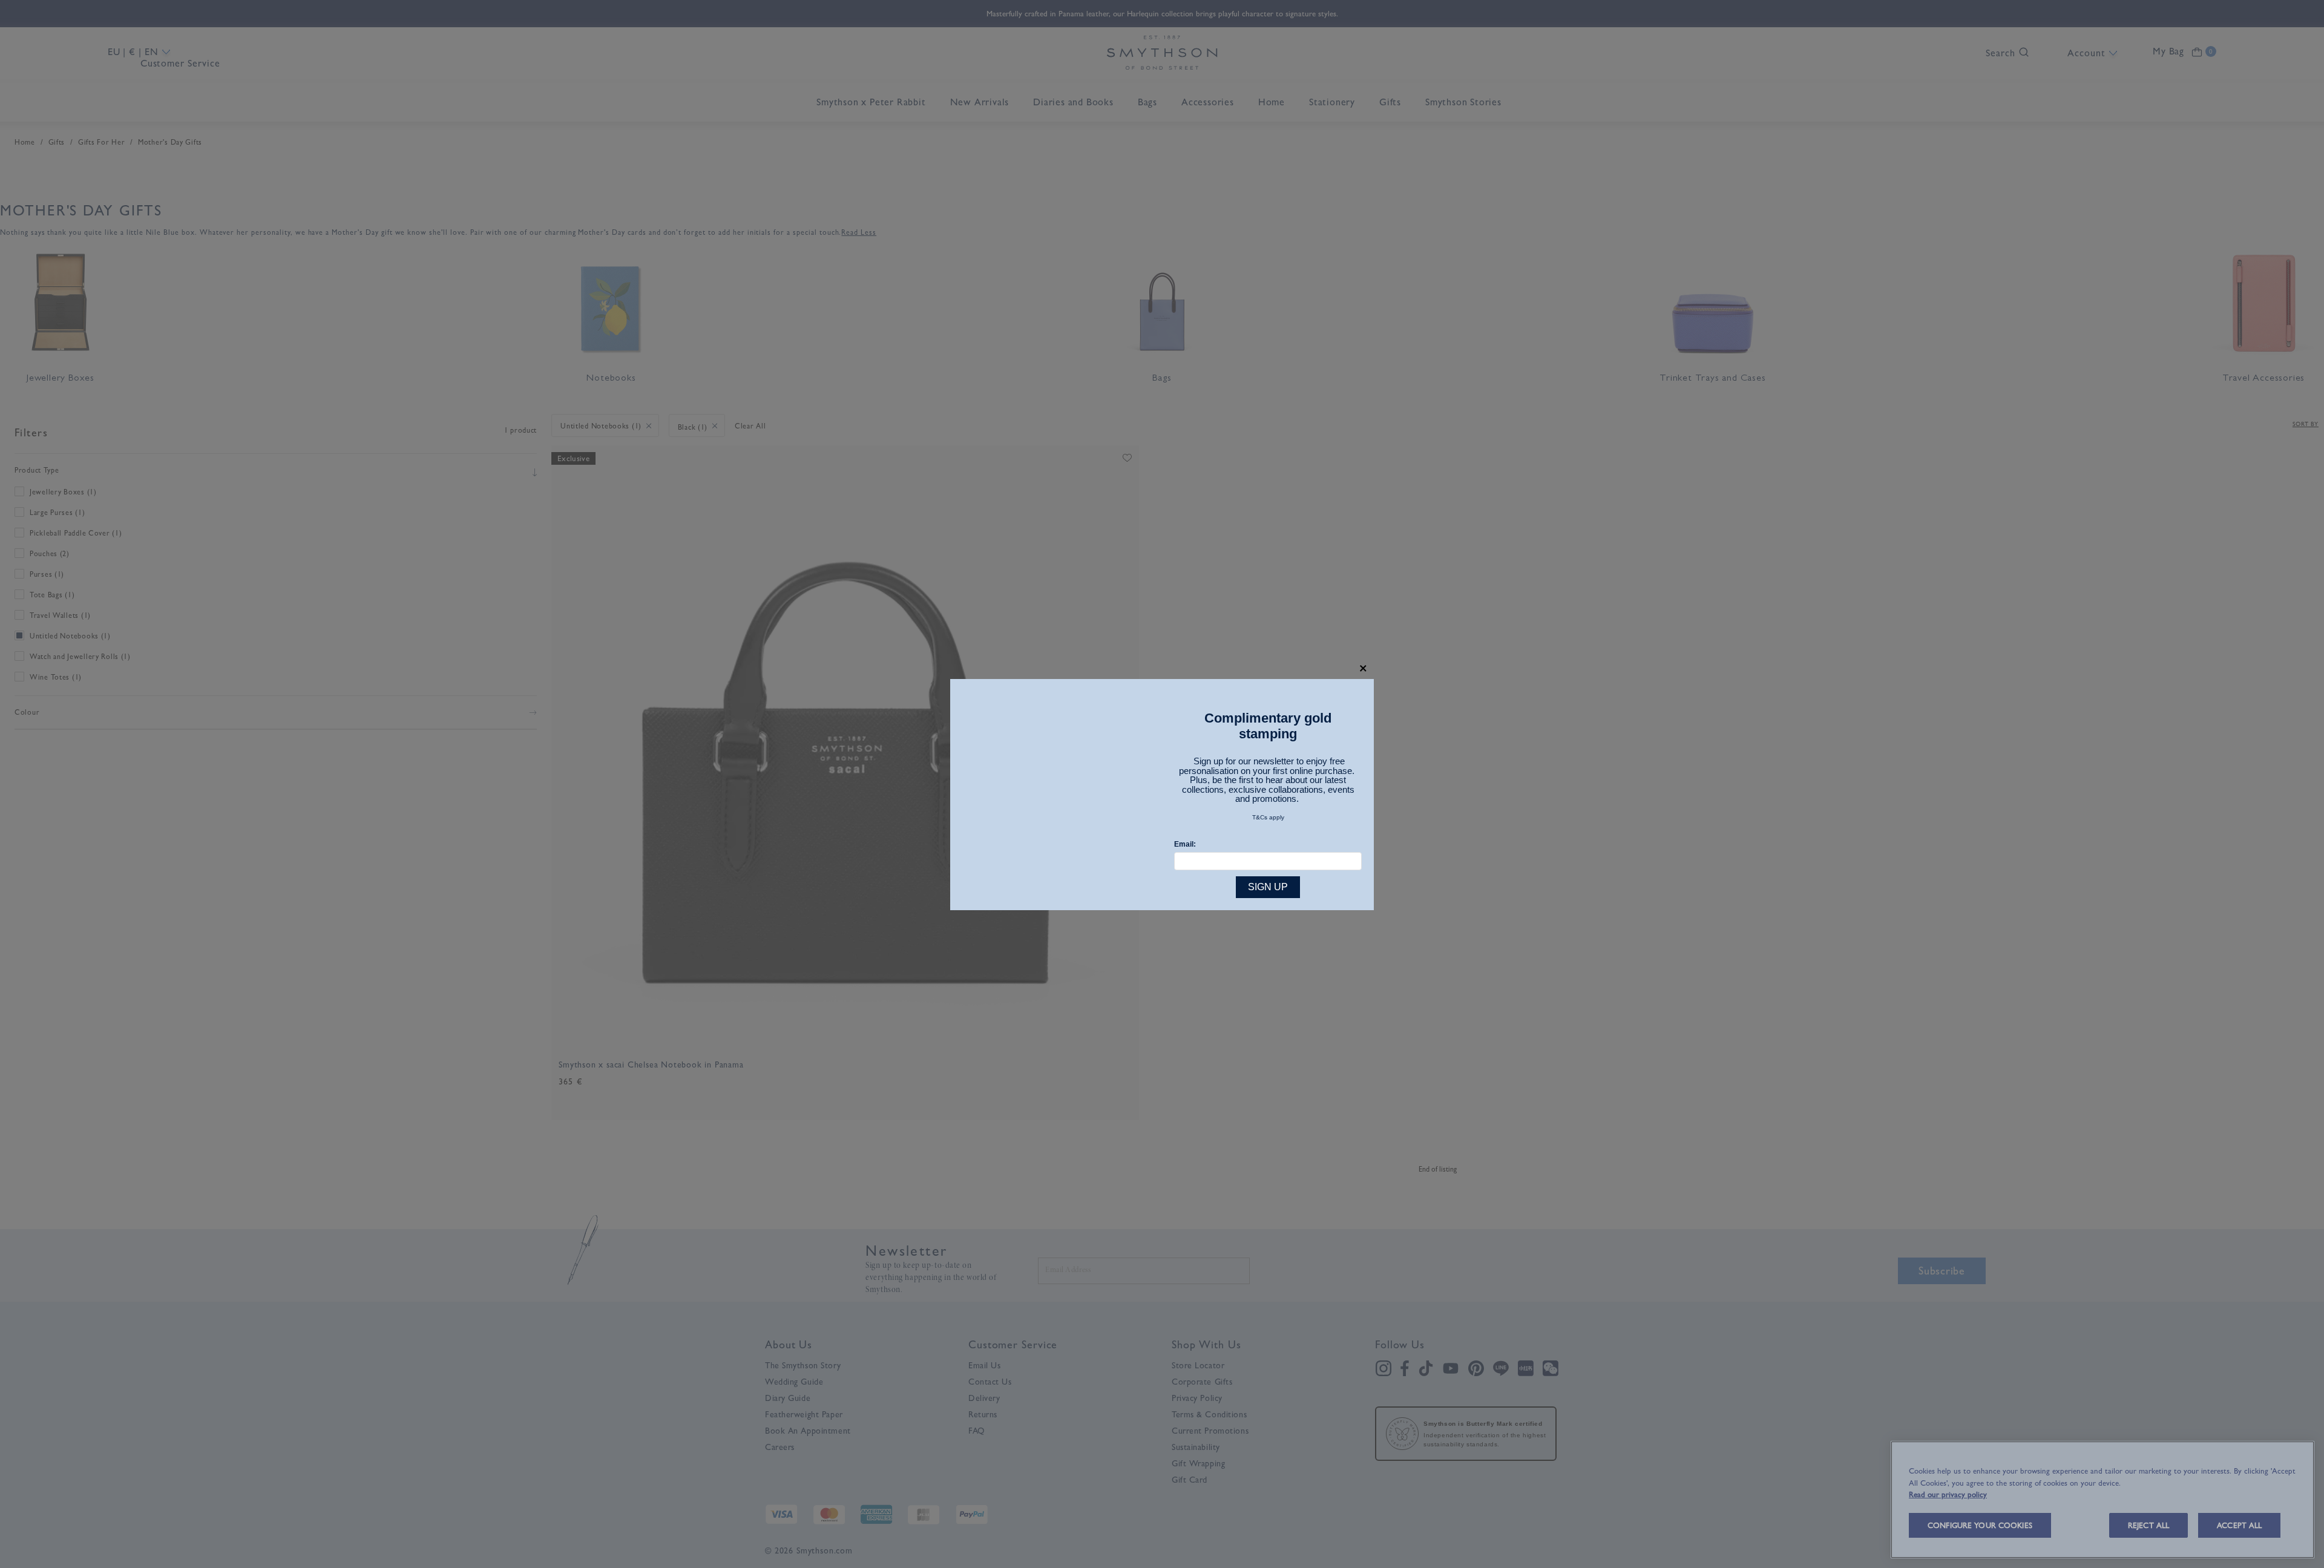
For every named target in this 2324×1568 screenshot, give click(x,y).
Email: (1185, 844)
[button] (1363, 668)
